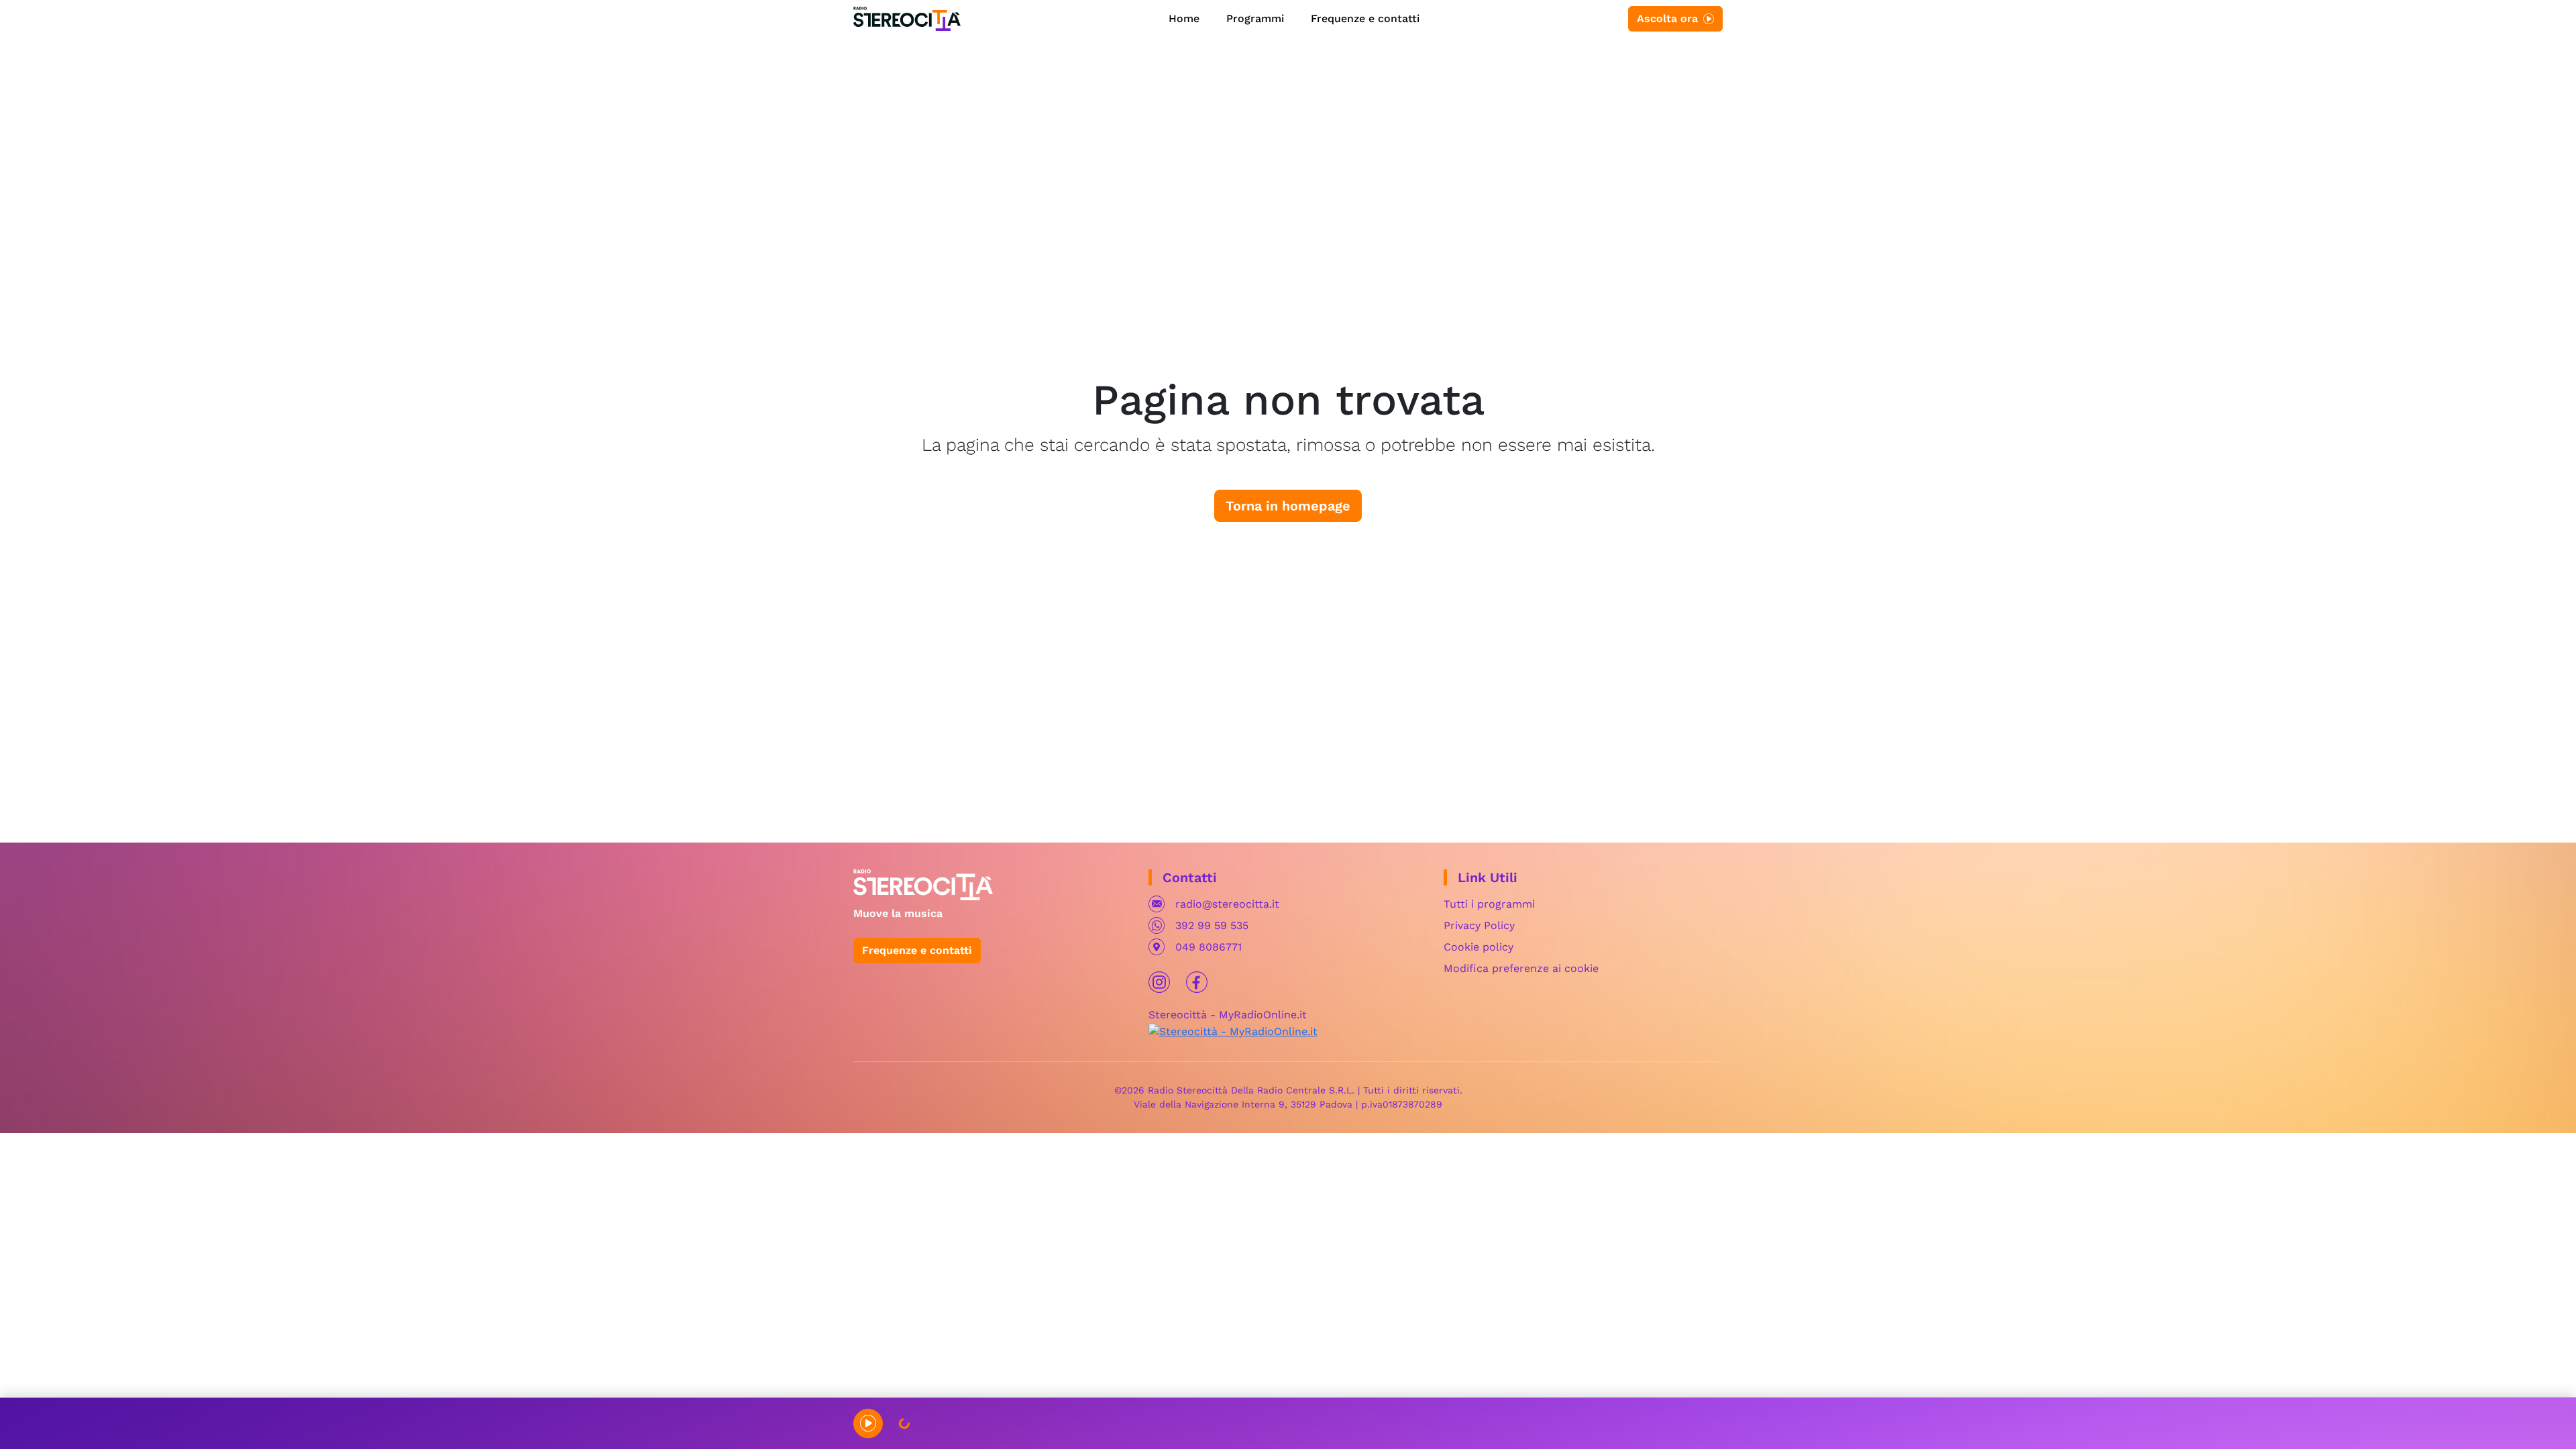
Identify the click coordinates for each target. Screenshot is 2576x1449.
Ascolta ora (1667, 18)
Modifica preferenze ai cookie (1521, 968)
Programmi (1255, 18)
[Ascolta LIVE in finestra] (868, 1424)
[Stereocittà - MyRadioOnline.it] (1233, 1031)
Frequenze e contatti (1365, 18)
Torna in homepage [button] (1288, 506)
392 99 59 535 (1212, 925)
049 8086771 (1209, 947)
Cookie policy (1479, 947)
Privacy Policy (1479, 925)
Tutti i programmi (1489, 904)
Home (1184, 18)
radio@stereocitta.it (1227, 904)
